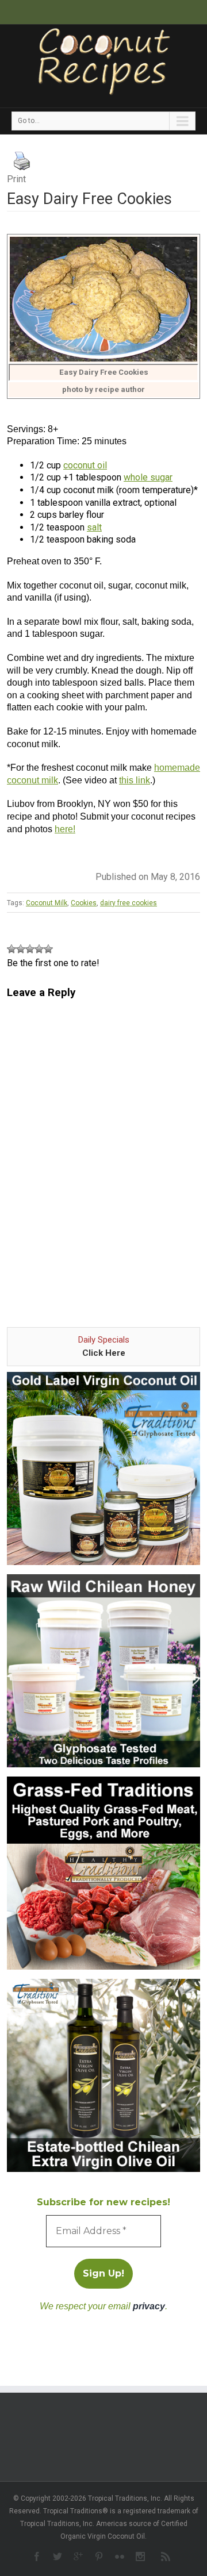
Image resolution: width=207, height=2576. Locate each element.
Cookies (84, 903)
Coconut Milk (47, 903)
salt (94, 527)
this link (135, 780)
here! (65, 829)
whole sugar (148, 477)
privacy (149, 2306)
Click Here (104, 1353)
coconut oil (85, 465)
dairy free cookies (129, 903)
